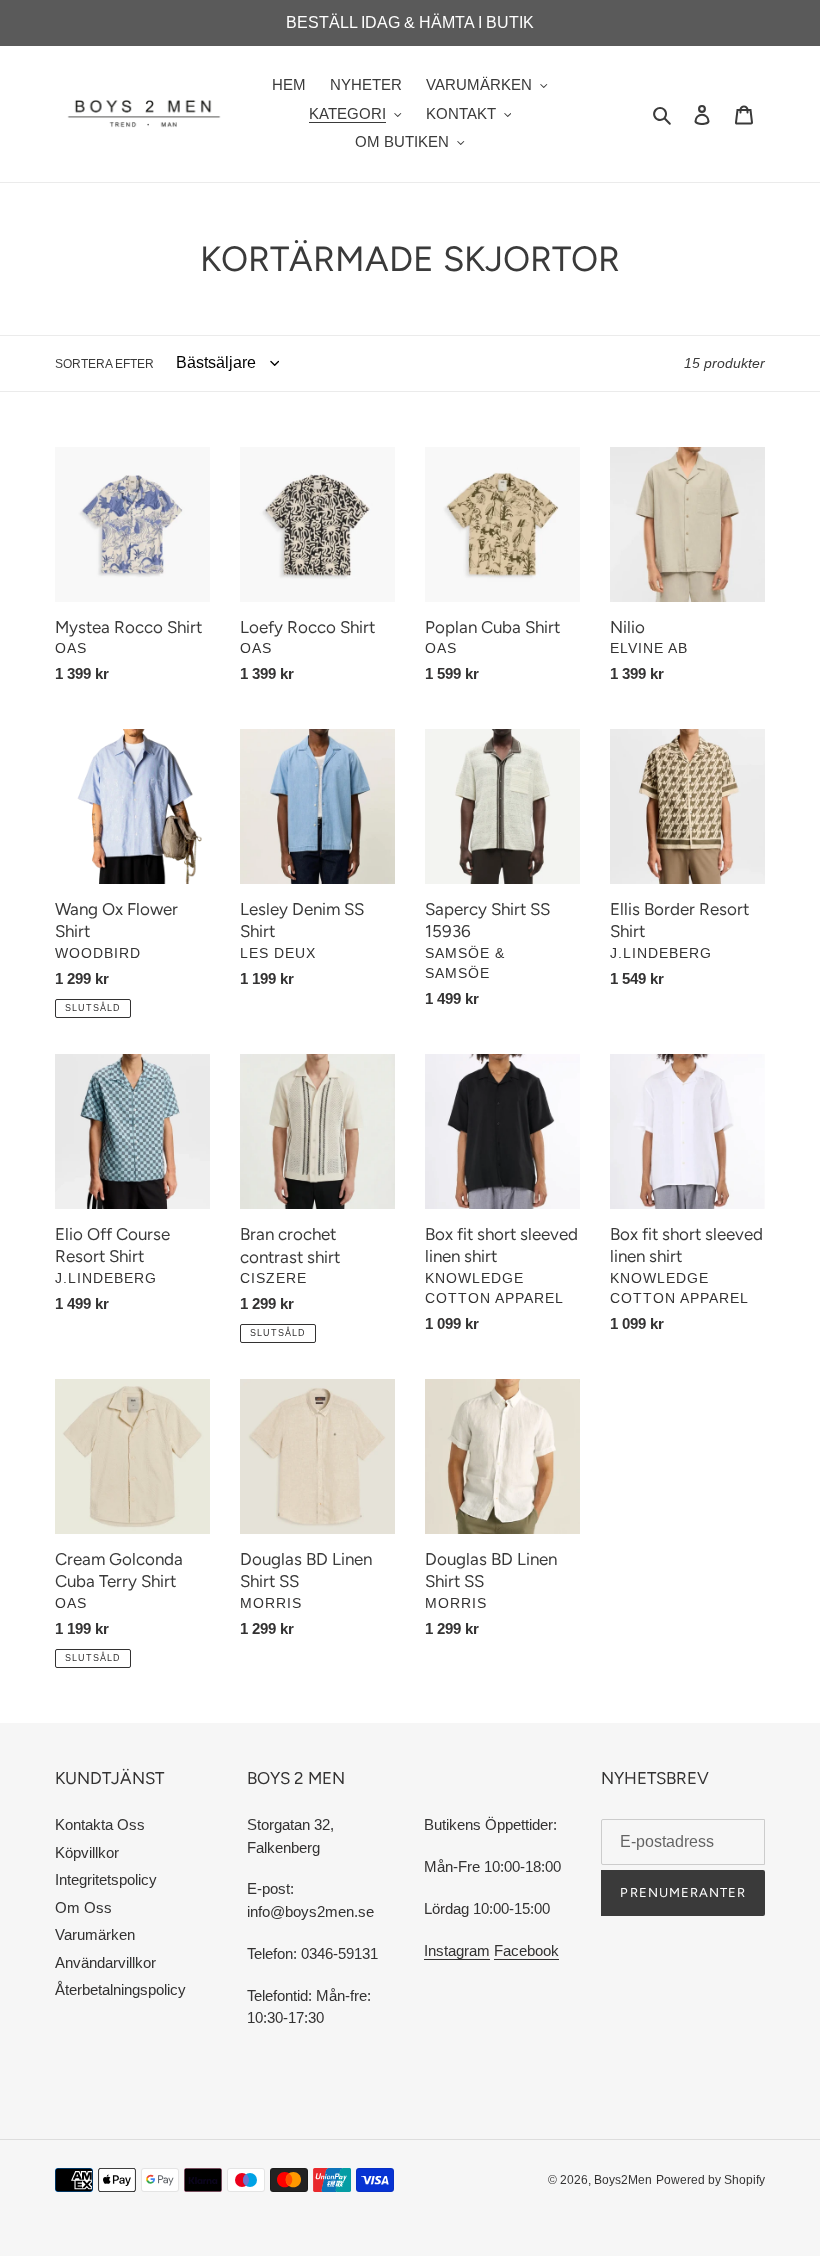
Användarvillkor (105, 1962)
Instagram (457, 1950)
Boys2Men (623, 2180)
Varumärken (95, 1934)
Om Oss (83, 1907)
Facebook (526, 1950)
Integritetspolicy (106, 1879)
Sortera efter (104, 364)
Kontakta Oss (100, 1824)
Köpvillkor (87, 1852)
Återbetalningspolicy (120, 1989)
